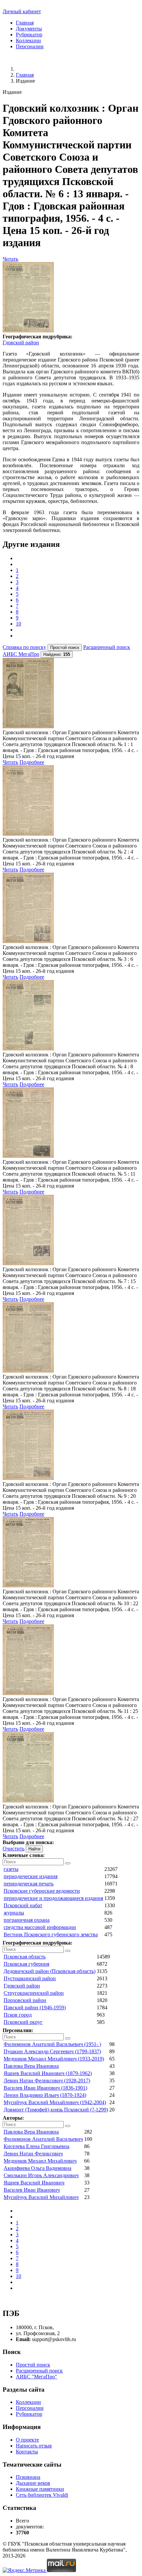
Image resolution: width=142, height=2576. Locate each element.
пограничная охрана (27, 1920)
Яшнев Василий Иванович (34, 2183)
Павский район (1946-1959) (35, 2008)
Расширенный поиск (107, 647)
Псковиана (28, 2477)
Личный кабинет (22, 11)
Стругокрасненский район (34, 1993)
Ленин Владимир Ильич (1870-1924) (45, 2095)
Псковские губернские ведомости (42, 1891)
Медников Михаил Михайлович (40, 2161)
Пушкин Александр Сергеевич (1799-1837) (52, 2051)
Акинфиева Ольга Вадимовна (37, 2168)
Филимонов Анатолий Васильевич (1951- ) (52, 2044)
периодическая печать (29, 1884)
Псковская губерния (26, 1964)
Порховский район (25, 2000)
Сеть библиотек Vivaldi (42, 2495)
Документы (29, 29)
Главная (25, 23)
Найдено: (57, 654)
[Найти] (68, 1863)
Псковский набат (23, 1905)
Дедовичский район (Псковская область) (50, 1971)
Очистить (14, 1849)
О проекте (27, 2440)
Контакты (27, 2452)
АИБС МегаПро (21, 654)
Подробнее (32, 762)
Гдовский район (21, 342)
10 (18, 624)
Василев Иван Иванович (32, 2190)
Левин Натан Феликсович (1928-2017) (47, 2081)
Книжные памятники (40, 2489)
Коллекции (28, 40)
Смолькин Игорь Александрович (41, 2175)
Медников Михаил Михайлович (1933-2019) (54, 2059)
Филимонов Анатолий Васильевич (43, 2139)
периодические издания (31, 1876)
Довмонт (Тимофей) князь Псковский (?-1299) (56, 2110)
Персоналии (30, 46)
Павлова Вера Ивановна (31, 2066)
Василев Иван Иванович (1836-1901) (45, 2088)
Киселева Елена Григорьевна (36, 2146)
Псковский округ (23, 2022)
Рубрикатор (29, 35)
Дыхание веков (33, 2483)
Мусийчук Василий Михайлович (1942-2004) (55, 2102)
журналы (14, 1913)
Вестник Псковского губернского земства (51, 1934)
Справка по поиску (24, 647)
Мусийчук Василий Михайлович (41, 2197)
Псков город (18, 2015)
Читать (10, 259)
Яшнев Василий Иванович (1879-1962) (48, 2073)
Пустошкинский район (30, 1978)
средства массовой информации (40, 1927)
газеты (11, 1869)
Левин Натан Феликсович (33, 2154)
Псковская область (25, 1957)
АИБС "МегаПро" (36, 2377)
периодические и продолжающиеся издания (53, 1898)
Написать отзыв (34, 2446)
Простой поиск (33, 2365)
